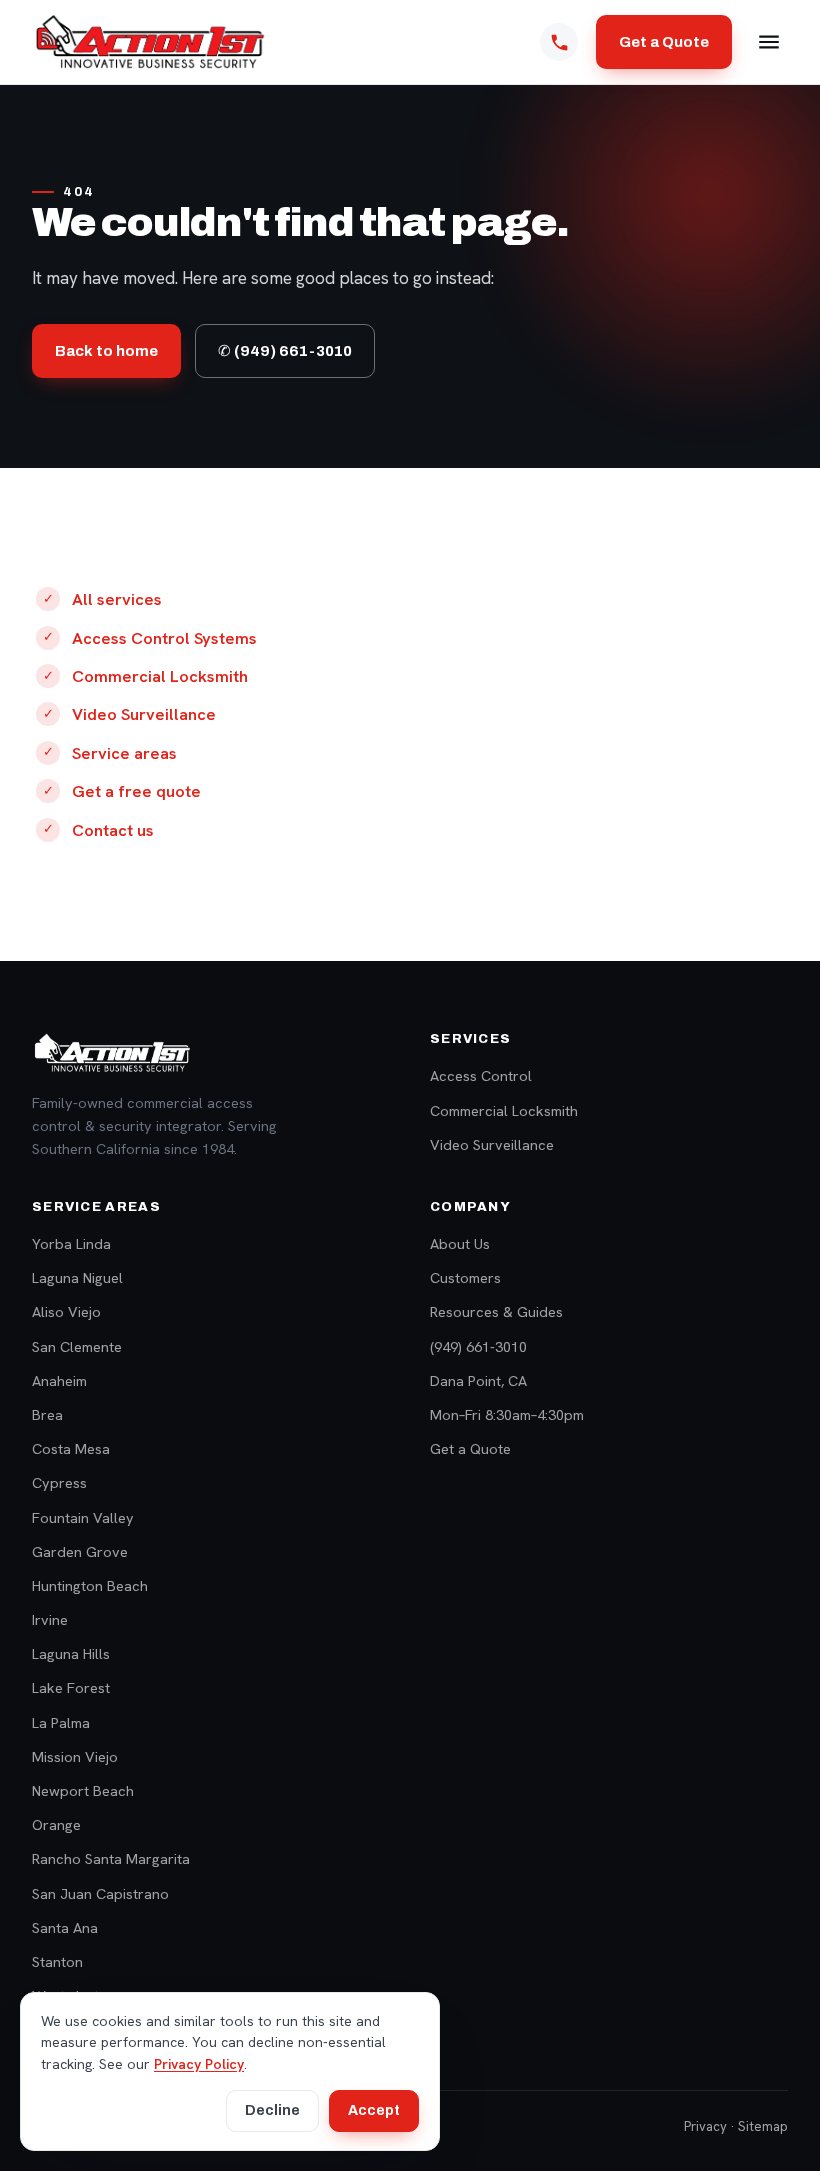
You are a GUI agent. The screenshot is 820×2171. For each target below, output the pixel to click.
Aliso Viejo (66, 1311)
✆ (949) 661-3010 (285, 351)
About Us (460, 1243)
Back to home (106, 351)
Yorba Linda (71, 1243)
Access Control (481, 1075)
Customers (465, 1277)
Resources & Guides (496, 1311)
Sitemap (763, 2126)
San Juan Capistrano (100, 1893)
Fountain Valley (83, 1517)
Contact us (113, 830)
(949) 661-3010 (478, 1346)
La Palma (61, 1722)
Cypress (59, 1482)
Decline (272, 2110)
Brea (47, 1414)
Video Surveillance (144, 714)
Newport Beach (83, 1790)
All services (117, 599)
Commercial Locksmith (160, 676)
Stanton (57, 1961)
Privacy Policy (199, 2064)
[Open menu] (769, 42)
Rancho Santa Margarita (111, 1858)
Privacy (705, 2126)
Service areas (124, 753)
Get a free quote (136, 791)
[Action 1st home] (149, 42)
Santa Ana (65, 1927)
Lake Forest (71, 1687)
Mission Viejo (75, 1756)
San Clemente (77, 1346)
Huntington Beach (90, 1585)
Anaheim (59, 1380)
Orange (56, 1824)
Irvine (50, 1619)
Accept (374, 2110)
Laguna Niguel (77, 1277)
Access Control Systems (164, 638)
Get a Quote (664, 42)
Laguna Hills (71, 1653)
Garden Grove (80, 1551)
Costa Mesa (71, 1448)
